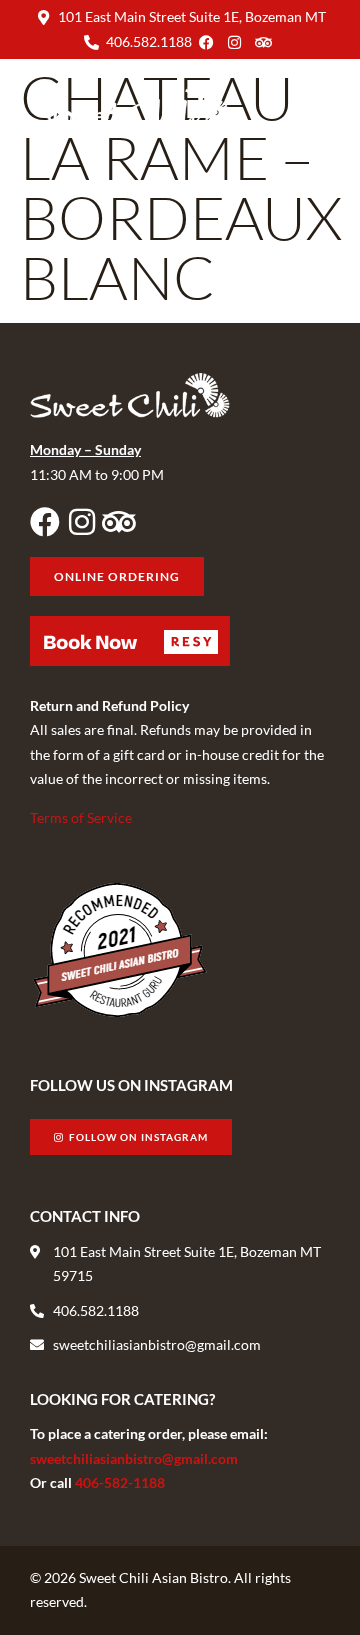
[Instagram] (82, 522)
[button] (313, 103)
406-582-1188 (120, 1482)
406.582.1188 (149, 41)
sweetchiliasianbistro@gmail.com (134, 1458)
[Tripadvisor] (119, 522)
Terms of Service (81, 817)
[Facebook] (45, 522)
